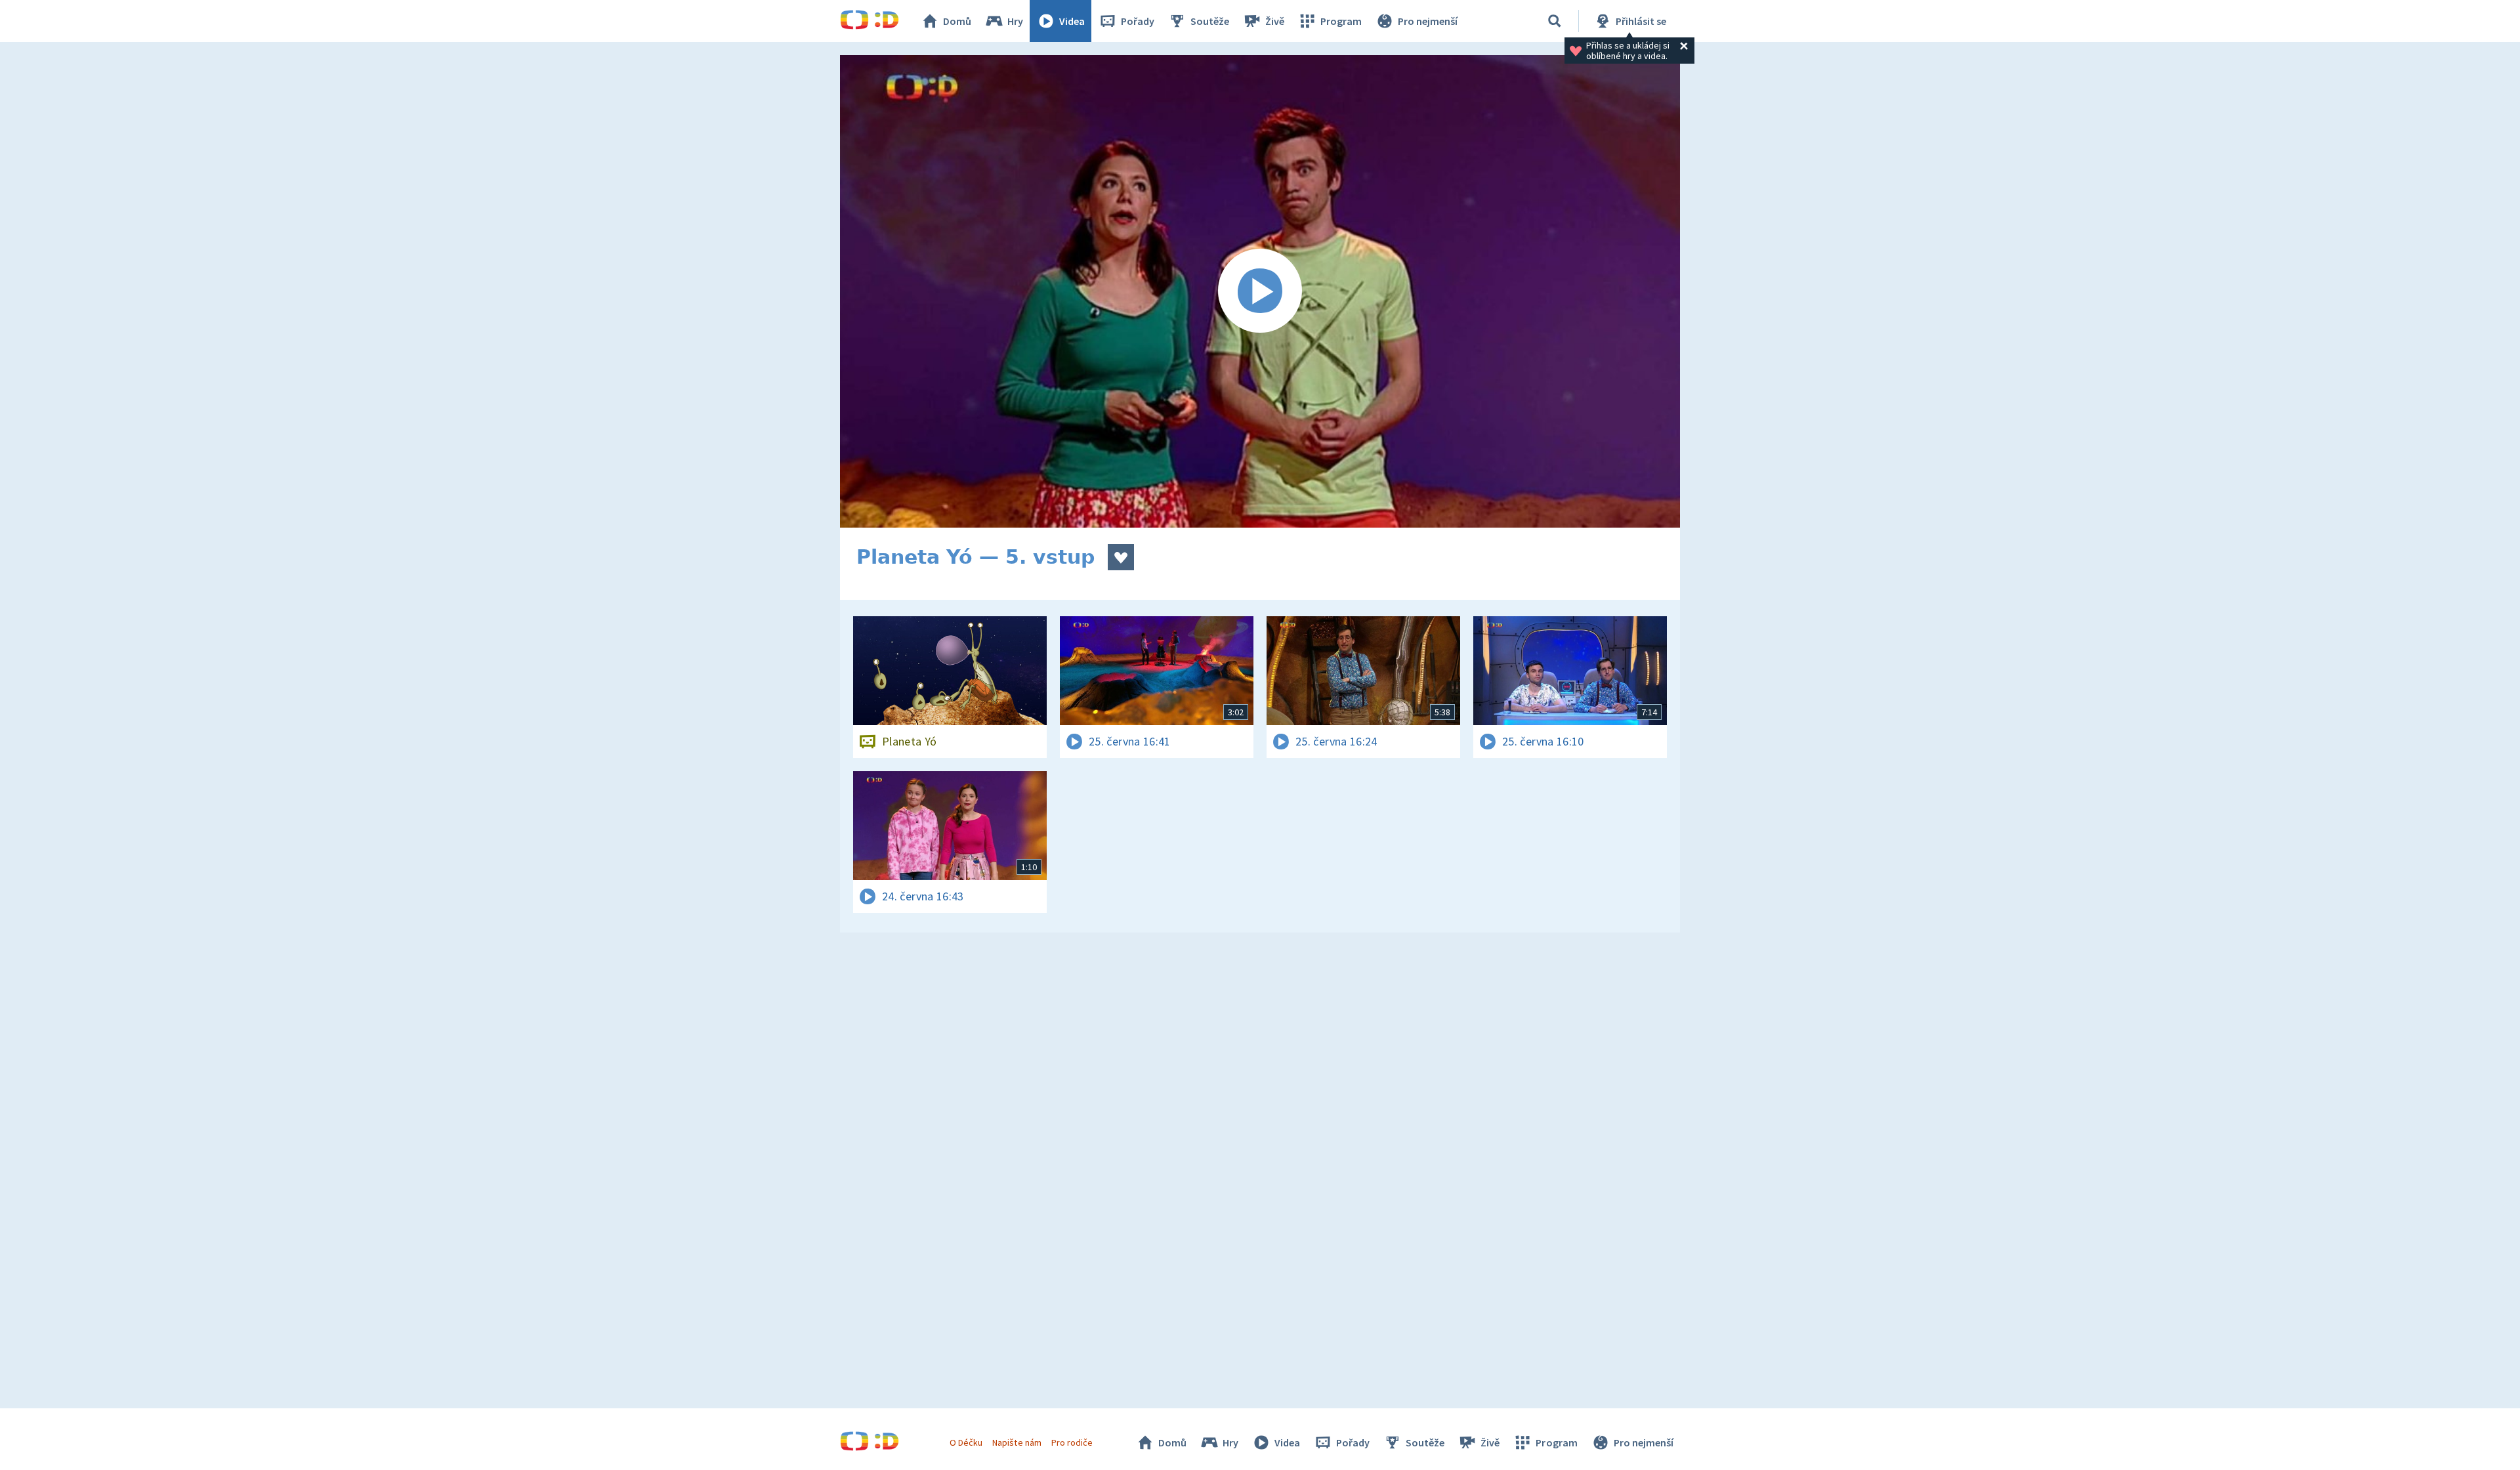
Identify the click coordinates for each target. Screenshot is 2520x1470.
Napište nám (1017, 1442)
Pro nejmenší (1428, 21)
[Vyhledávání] (1555, 21)
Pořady (1138, 21)
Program (1341, 21)
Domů (957, 21)
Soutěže (1210, 21)
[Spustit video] (1260, 291)
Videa (1072, 21)
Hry (1015, 21)
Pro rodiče (1072, 1442)
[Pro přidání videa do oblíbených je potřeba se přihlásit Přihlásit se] (1121, 557)
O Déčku (966, 1442)
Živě (1275, 21)
